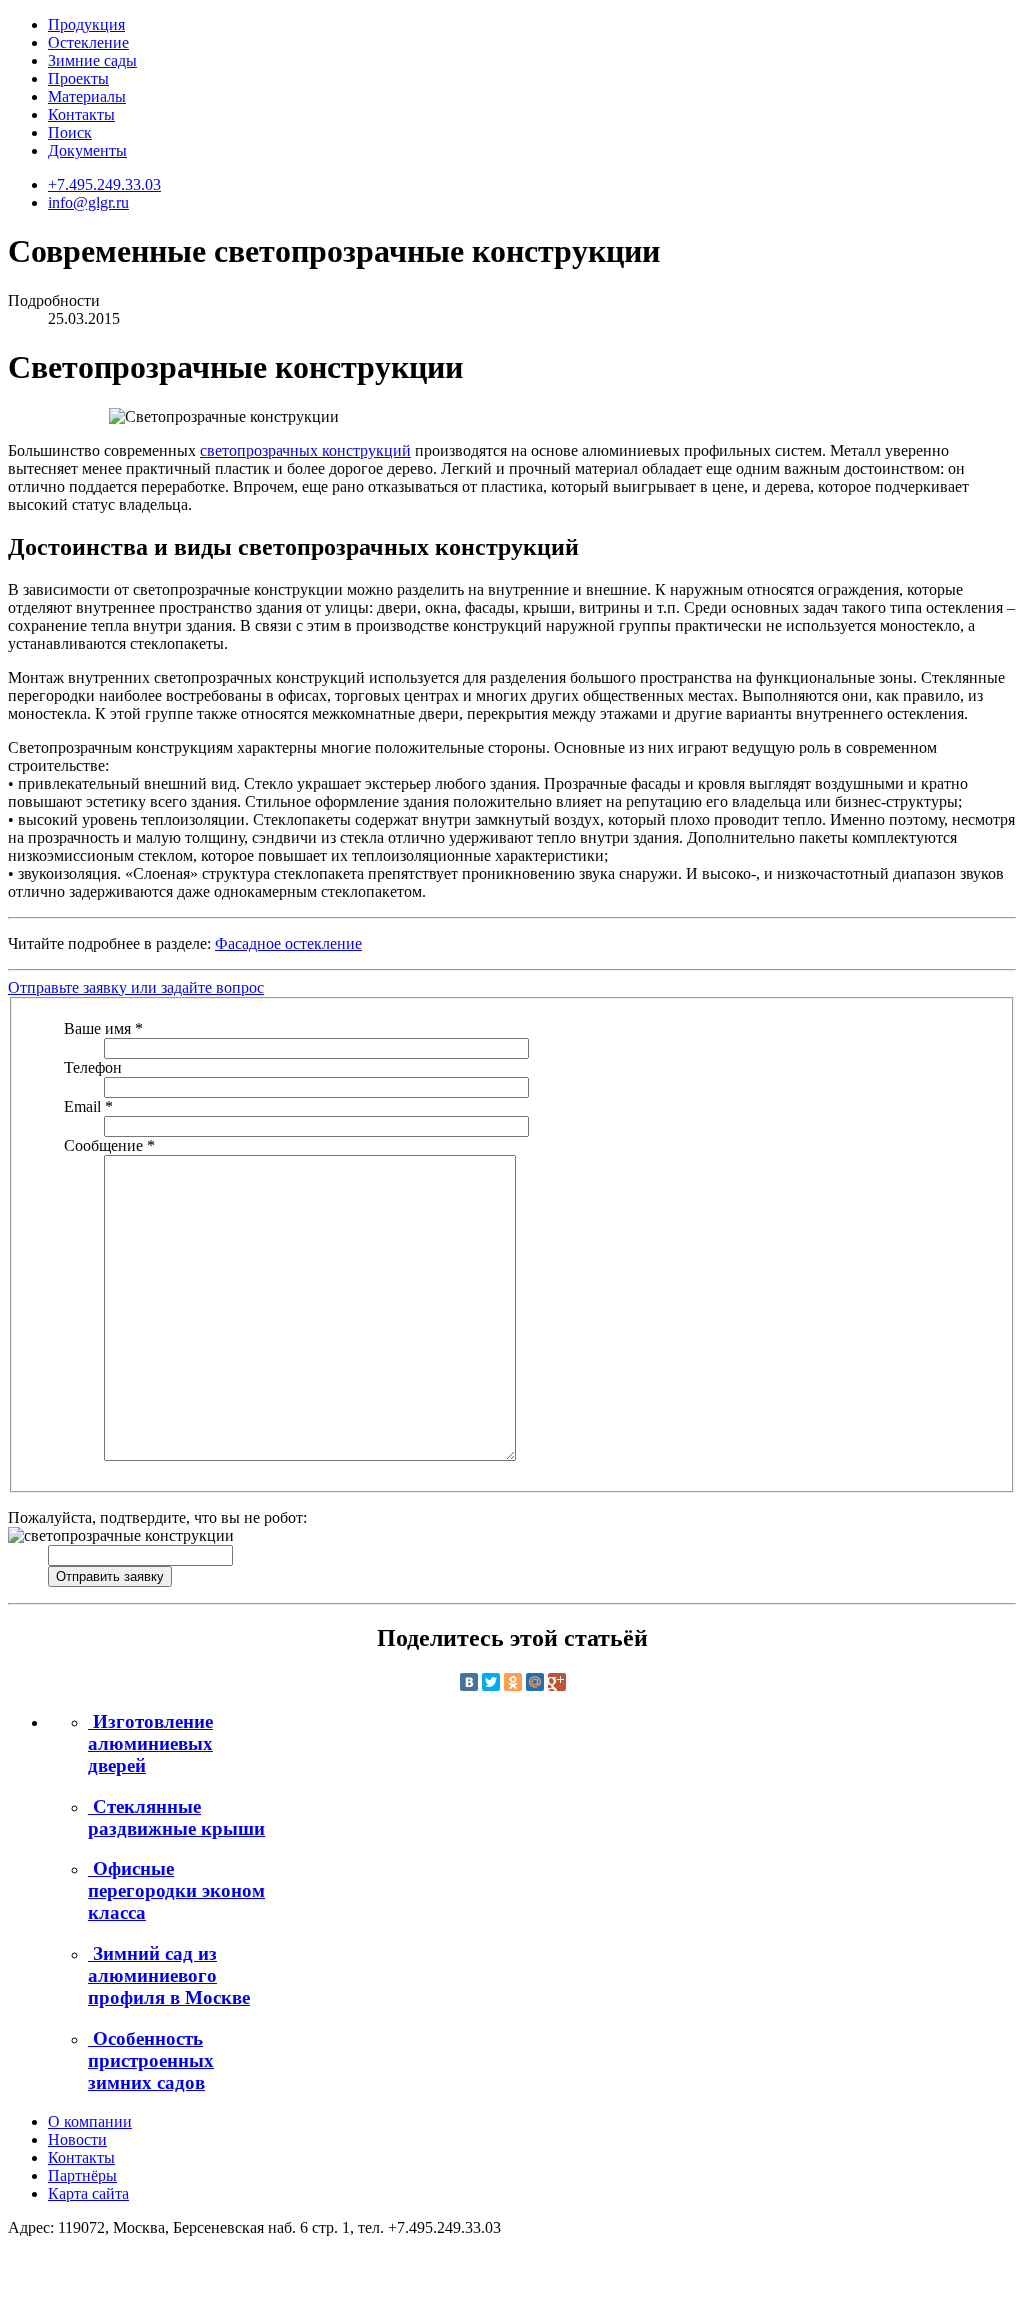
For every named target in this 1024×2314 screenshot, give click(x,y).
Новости (77, 2139)
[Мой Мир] (535, 1682)
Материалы (87, 96)
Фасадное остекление (288, 943)
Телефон (93, 1067)
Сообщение (109, 1145)
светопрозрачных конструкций (305, 450)
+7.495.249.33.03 (104, 184)
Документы (87, 150)
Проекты (78, 78)
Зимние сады (92, 60)
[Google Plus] (557, 1682)
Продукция (86, 24)
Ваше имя (103, 1028)
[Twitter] (491, 1682)
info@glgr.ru (88, 202)
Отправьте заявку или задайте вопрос (136, 987)
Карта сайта (88, 2193)
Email (88, 1106)
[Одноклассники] (513, 1682)
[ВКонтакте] (469, 1682)
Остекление (88, 42)
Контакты (81, 114)
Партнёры (82, 2175)
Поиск (70, 132)
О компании (90, 2121)
